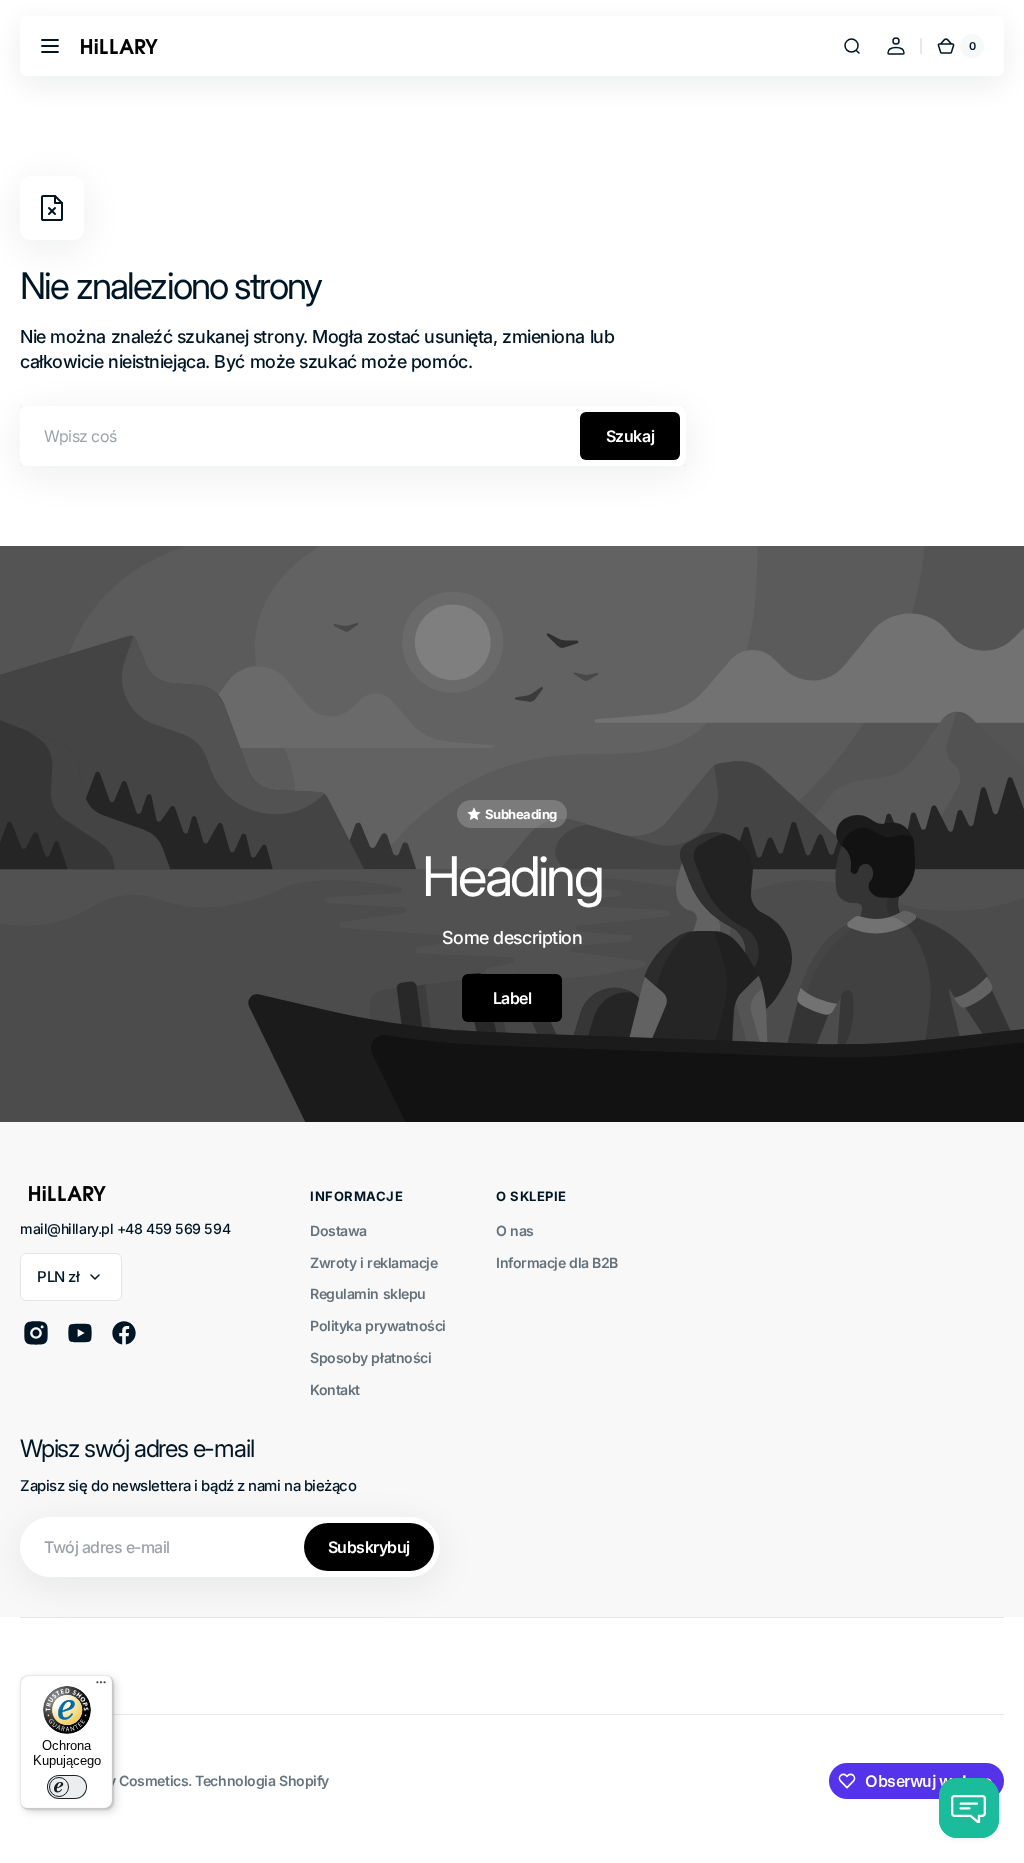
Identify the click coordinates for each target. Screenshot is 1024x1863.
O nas (515, 1230)
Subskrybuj (369, 1547)
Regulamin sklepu (368, 1293)
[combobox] (353, 436)
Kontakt (335, 1389)
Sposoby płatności (370, 1357)
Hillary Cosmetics (131, 1780)
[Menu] (101, 1687)
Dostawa (338, 1230)
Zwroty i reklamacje (373, 1262)
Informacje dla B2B (557, 1262)
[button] (50, 46)
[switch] (67, 1787)
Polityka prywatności (378, 1325)
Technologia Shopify (261, 1780)
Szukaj (630, 436)
